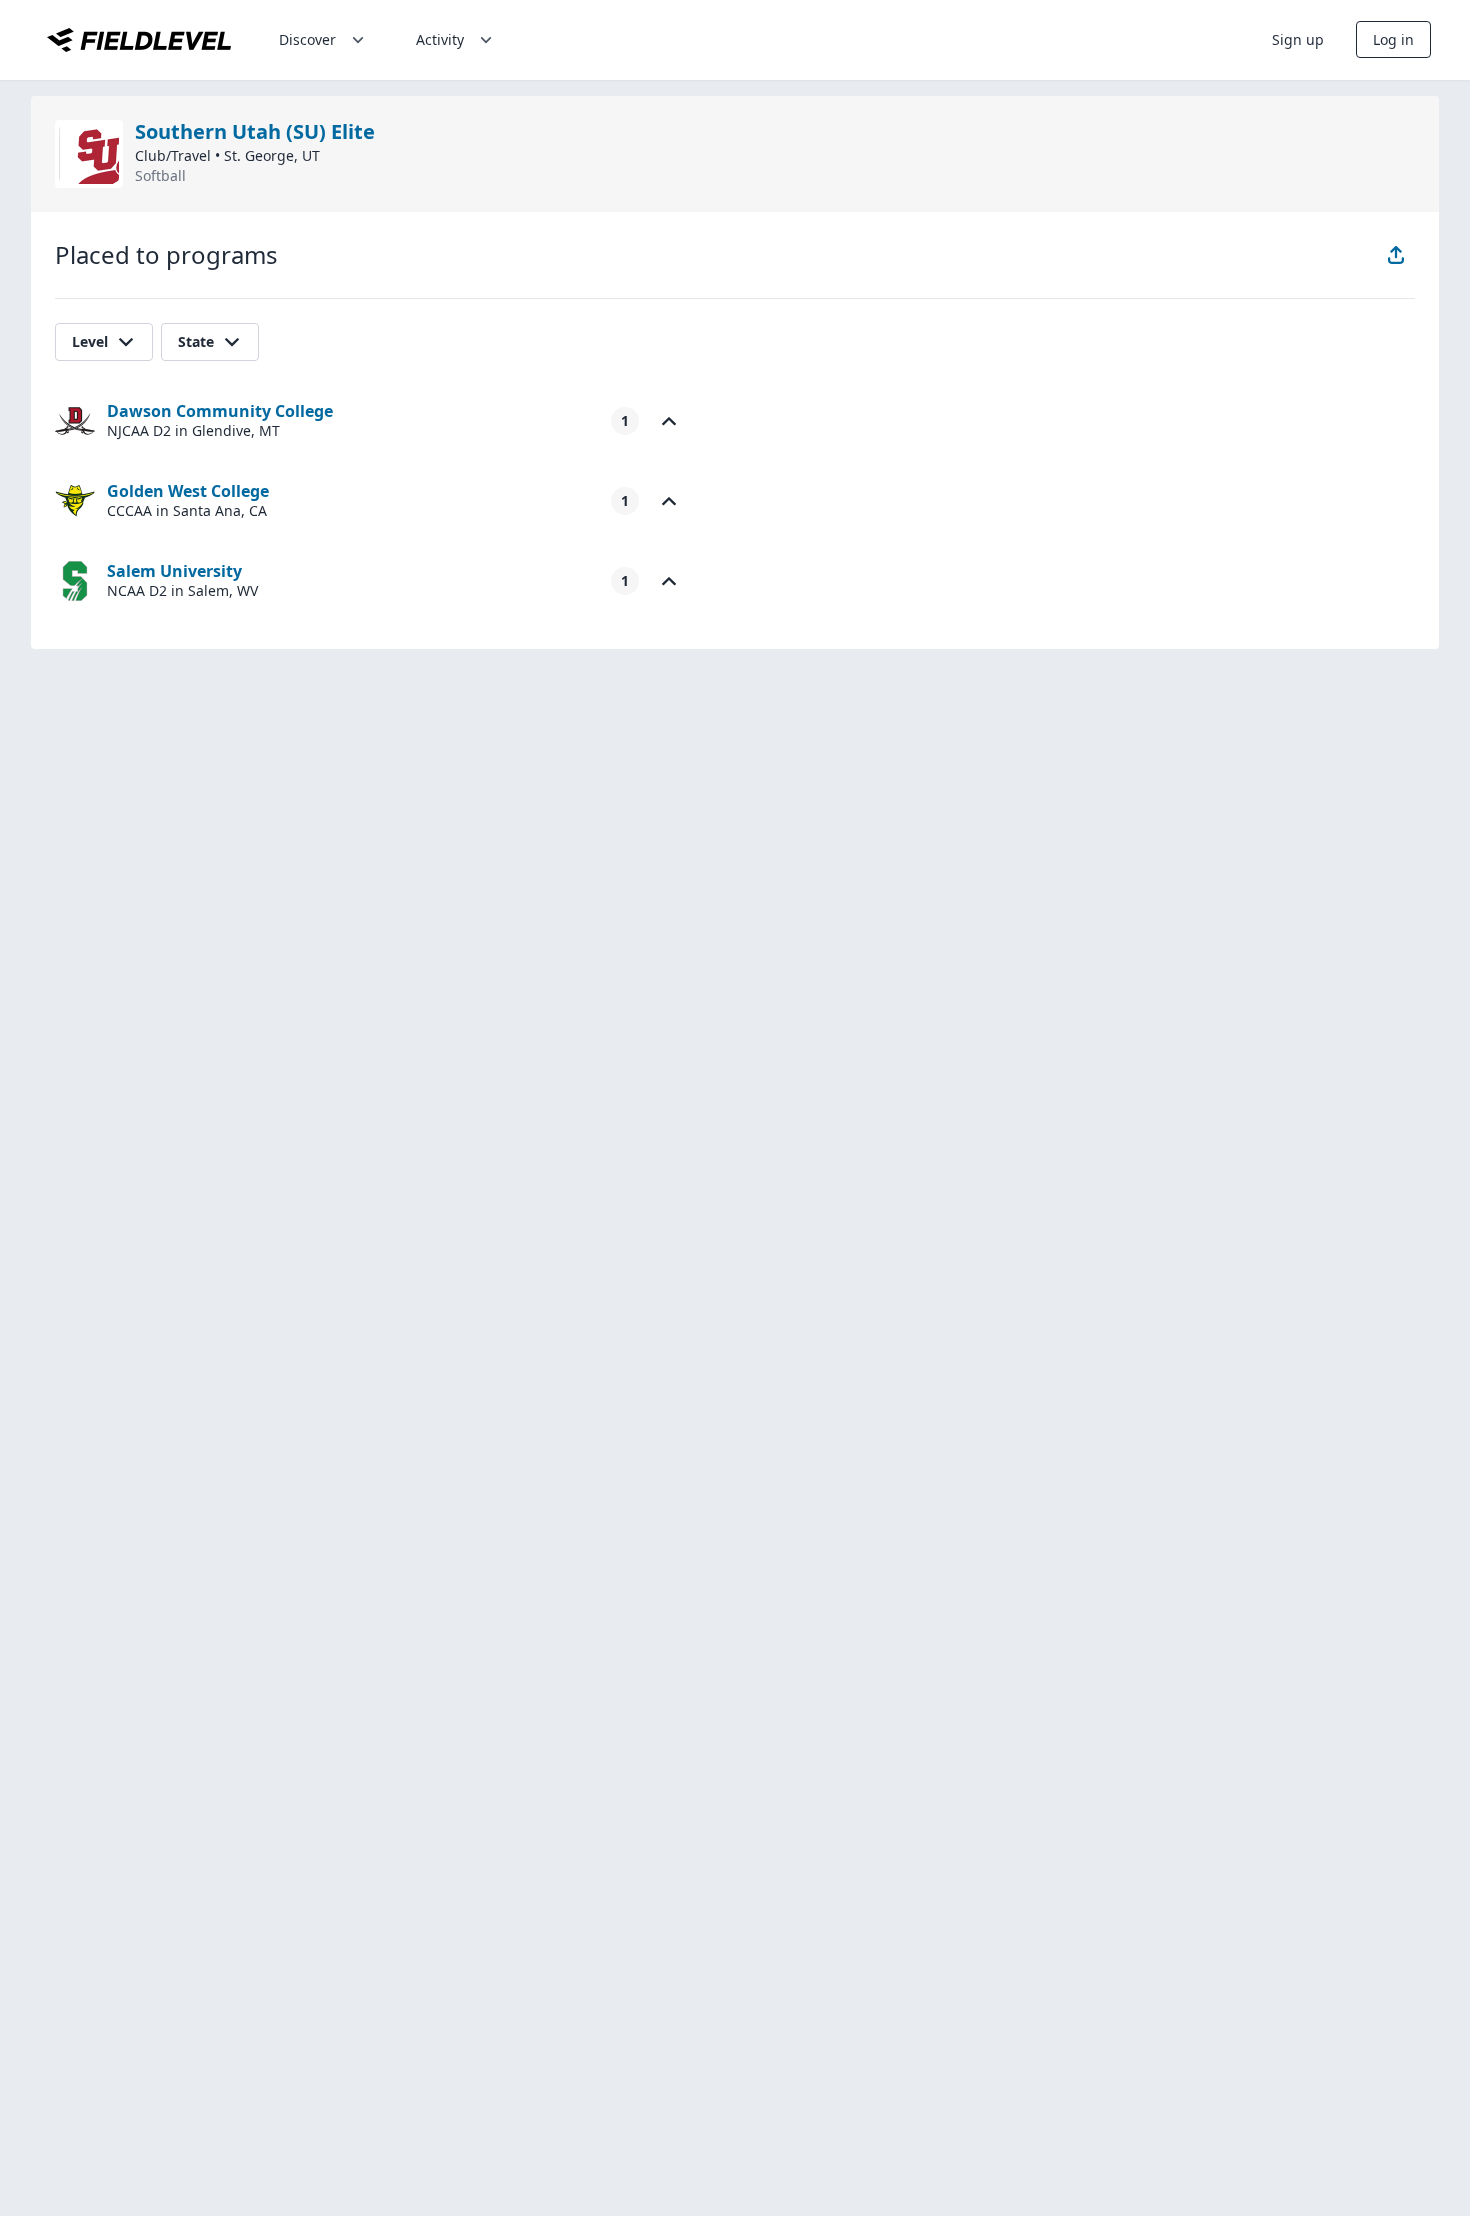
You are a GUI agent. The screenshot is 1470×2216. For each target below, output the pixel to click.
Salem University (174, 571)
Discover (307, 39)
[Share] (1396, 255)
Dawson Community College (220, 411)
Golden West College (188, 491)
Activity (440, 39)
